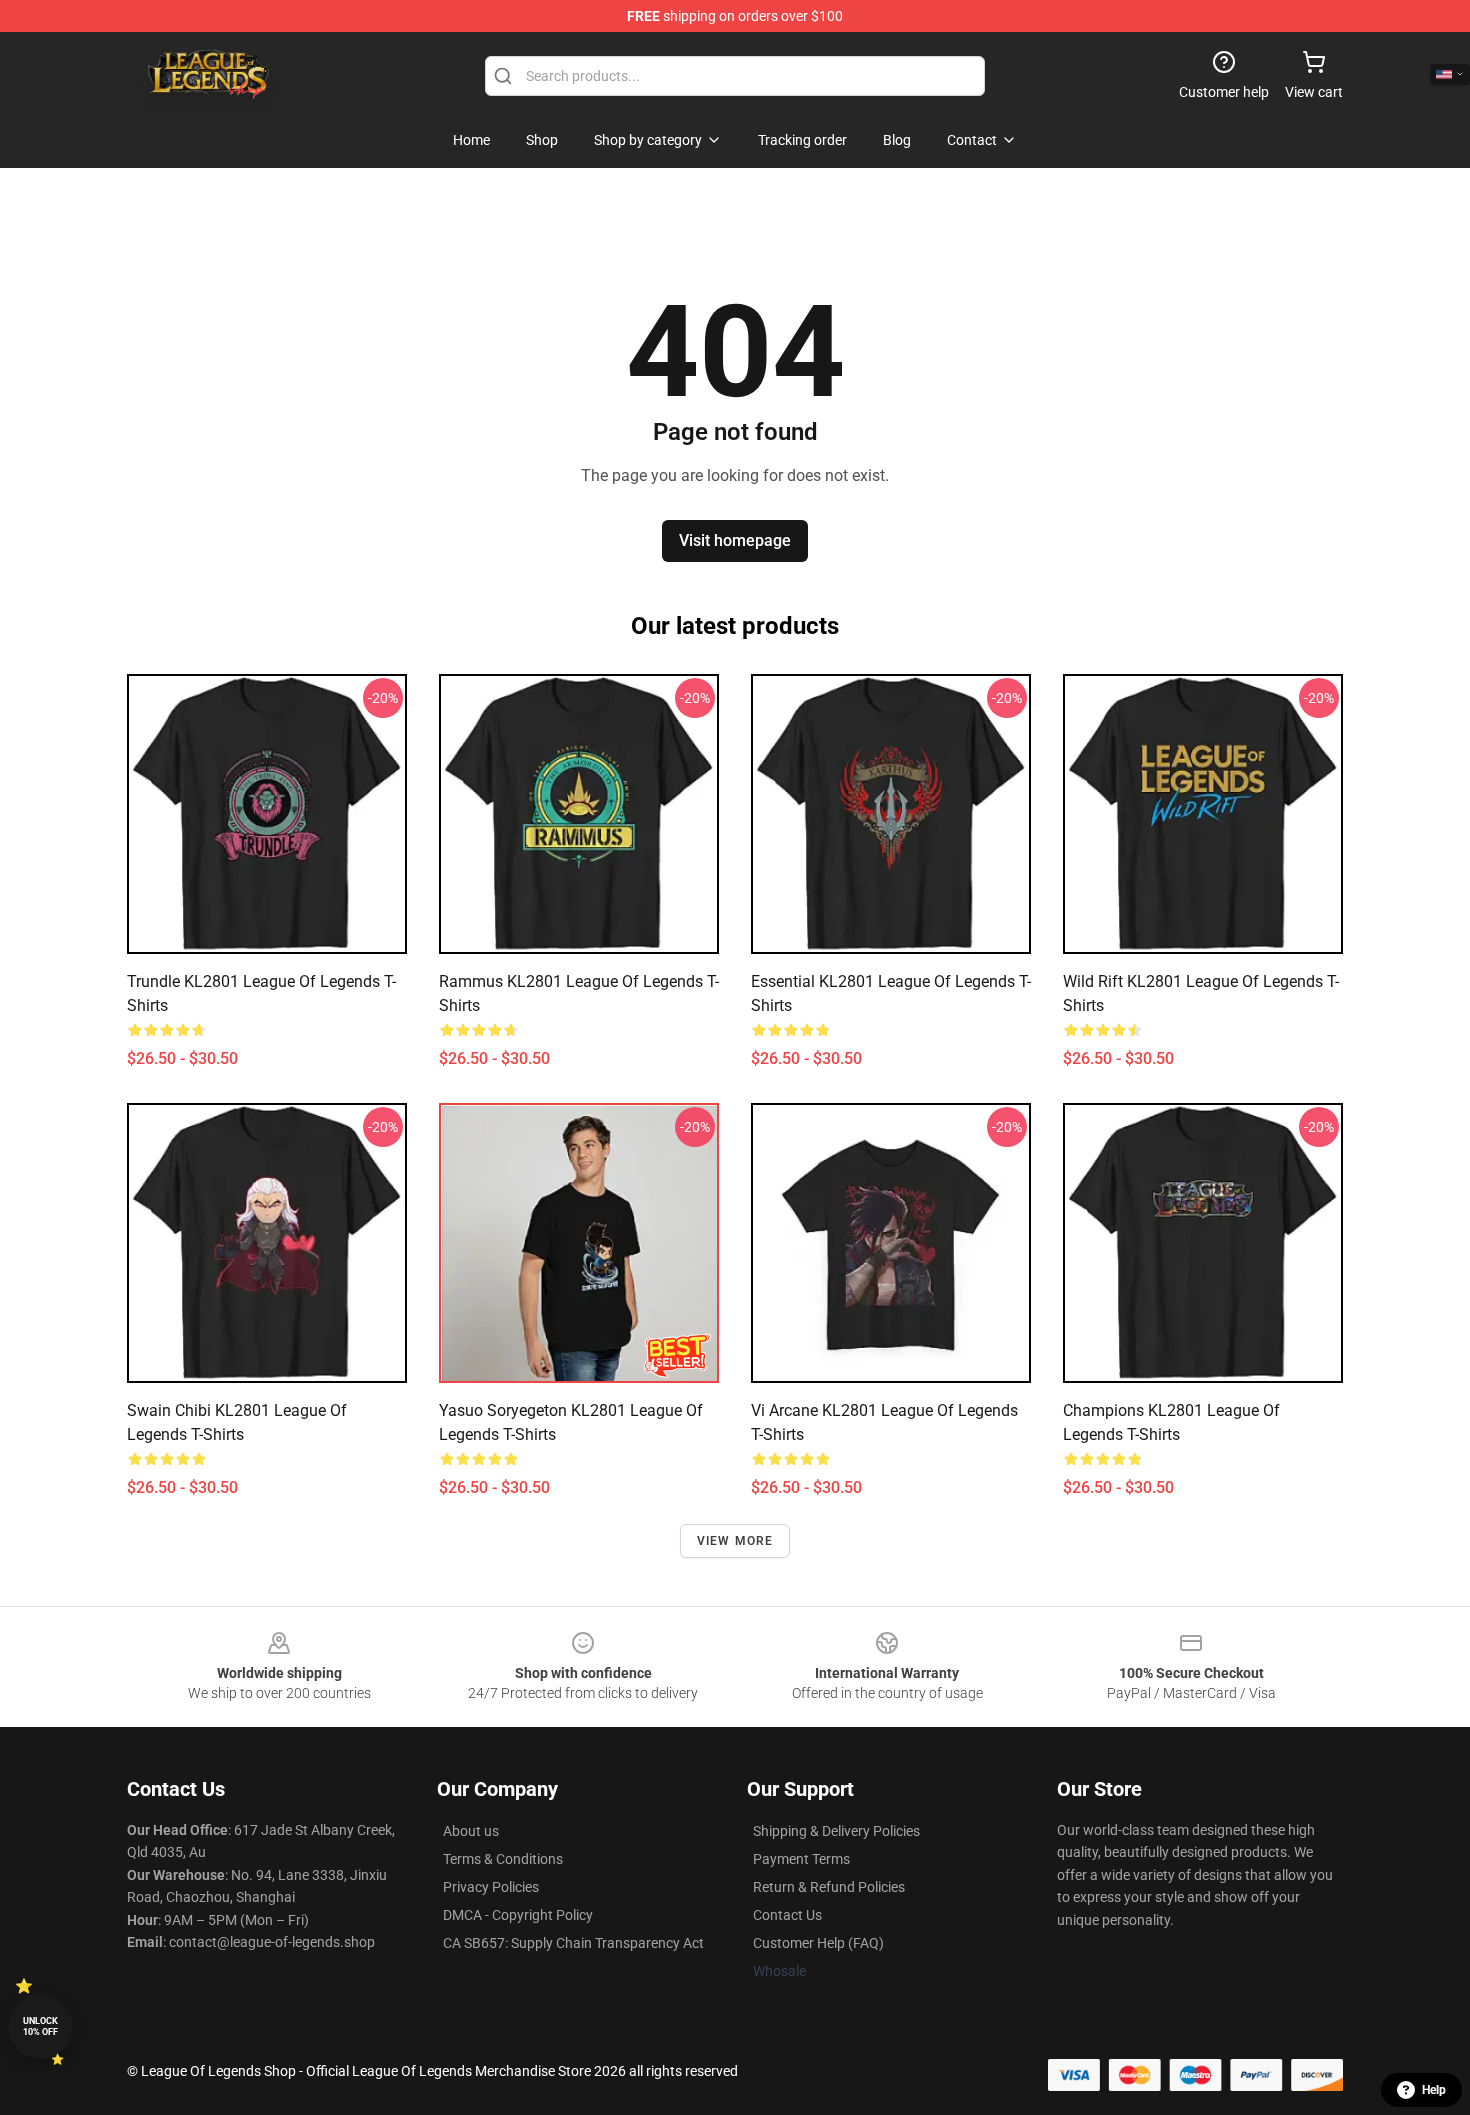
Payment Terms (801, 1859)
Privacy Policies (491, 1887)
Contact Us (787, 1915)
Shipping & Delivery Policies (836, 1831)
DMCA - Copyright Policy (518, 1915)
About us (471, 1831)
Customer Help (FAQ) (818, 1943)
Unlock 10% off (40, 2026)
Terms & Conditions (503, 1859)
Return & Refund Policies (829, 1887)
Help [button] (1434, 2090)
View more (735, 1541)
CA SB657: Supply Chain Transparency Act (573, 1943)
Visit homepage (735, 540)
